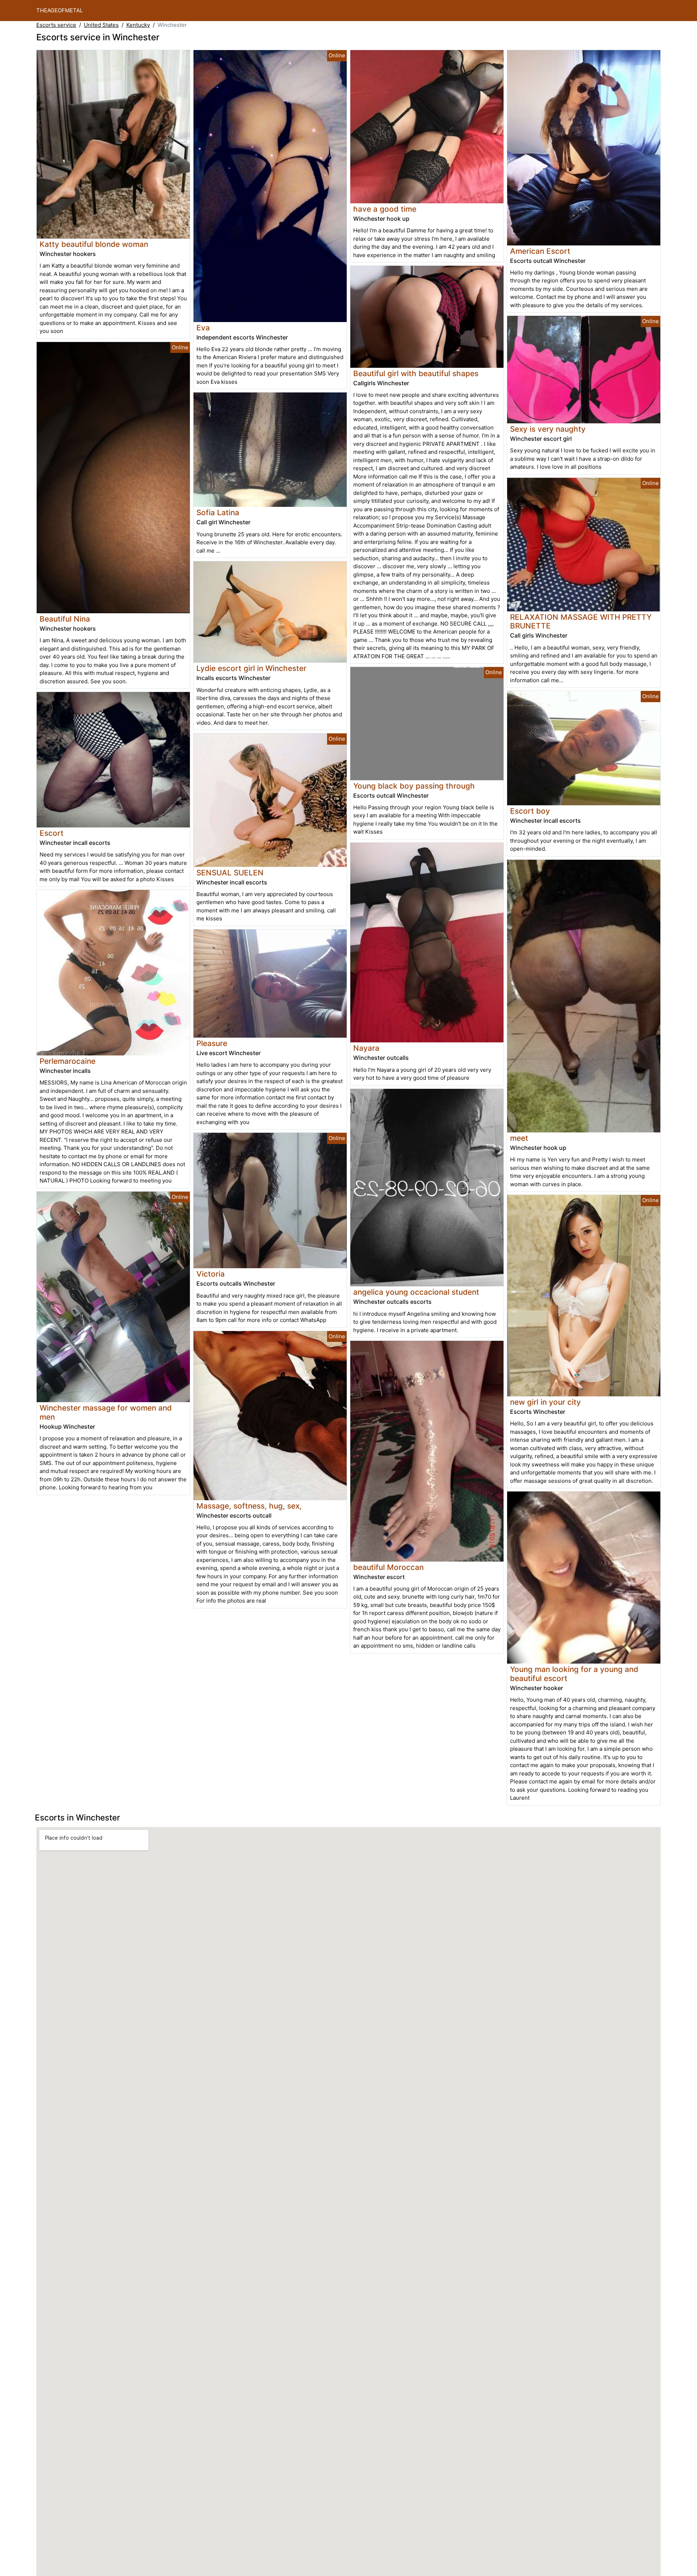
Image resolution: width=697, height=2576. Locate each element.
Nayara (366, 1048)
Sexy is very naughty (548, 429)
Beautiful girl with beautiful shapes (416, 373)
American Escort (540, 251)
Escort (52, 833)
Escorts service (56, 25)
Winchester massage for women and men (106, 1412)
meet (519, 1138)
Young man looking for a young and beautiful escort (574, 1674)
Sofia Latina (218, 512)
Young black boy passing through (414, 786)
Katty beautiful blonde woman (94, 244)
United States (101, 25)
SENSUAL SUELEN (230, 873)
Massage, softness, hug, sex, (249, 1506)
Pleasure (212, 1043)
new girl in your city (545, 1402)
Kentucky (138, 25)
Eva (203, 328)
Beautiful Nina (65, 619)
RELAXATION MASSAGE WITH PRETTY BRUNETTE (581, 622)
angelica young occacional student (416, 1292)
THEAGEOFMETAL (60, 10)
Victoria (211, 1274)
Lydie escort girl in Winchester (251, 668)
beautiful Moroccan (388, 1567)
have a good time (385, 209)
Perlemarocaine (68, 1061)
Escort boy (530, 811)
